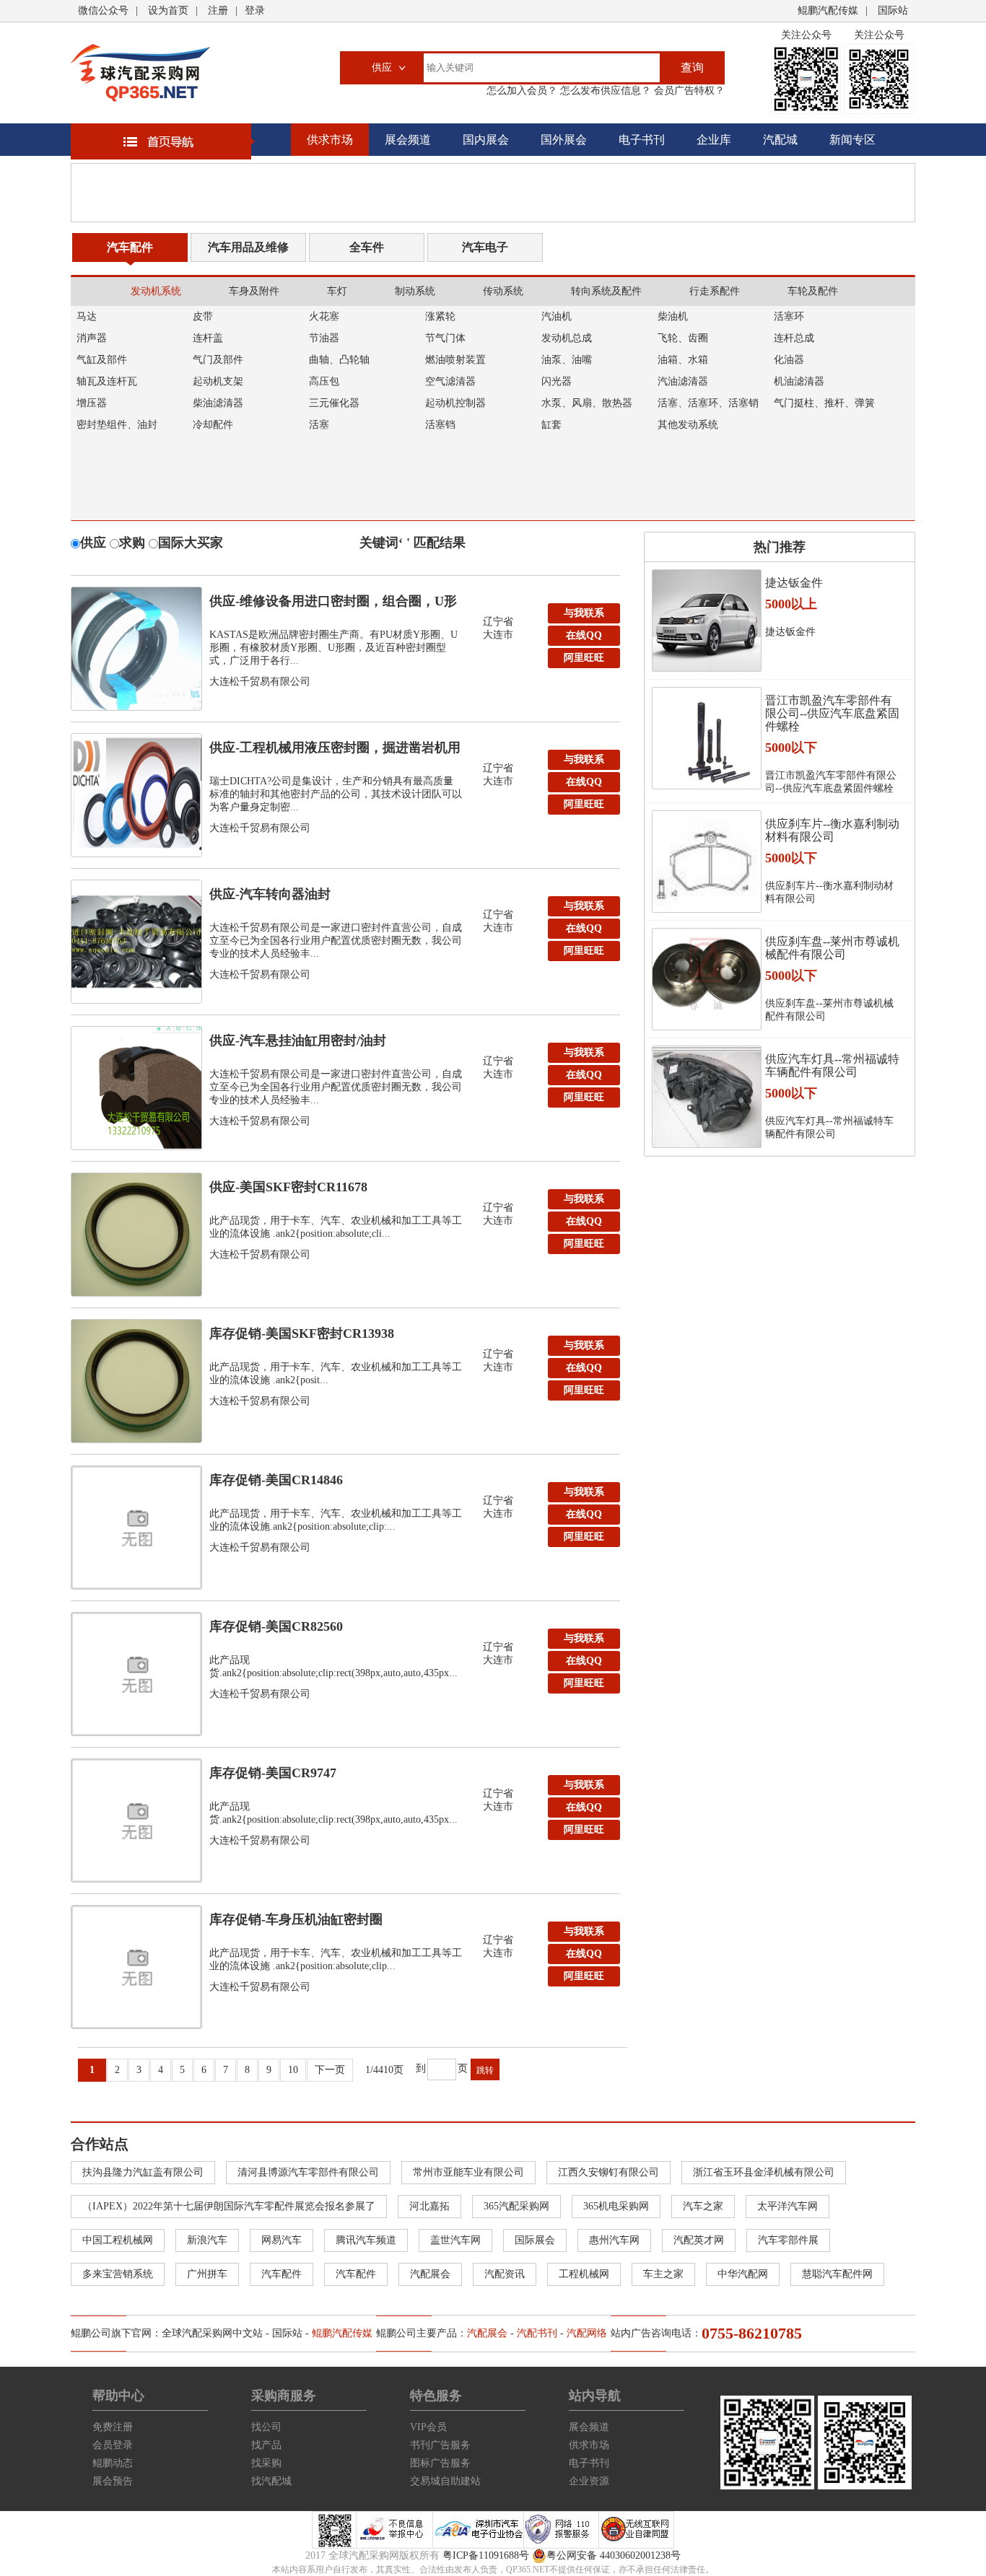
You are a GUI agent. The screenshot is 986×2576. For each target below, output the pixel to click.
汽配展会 (430, 2274)
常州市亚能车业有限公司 (468, 2172)
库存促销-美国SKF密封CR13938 (302, 1333)
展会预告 (113, 2481)
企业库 (714, 140)
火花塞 (324, 316)
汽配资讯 (505, 2274)
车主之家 (663, 2274)
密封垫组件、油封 (117, 425)
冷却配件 (213, 425)
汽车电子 (485, 247)
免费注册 (113, 2427)
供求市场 (330, 140)
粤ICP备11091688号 (486, 2555)
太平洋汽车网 (788, 2206)
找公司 (266, 2427)
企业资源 (589, 2481)
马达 (87, 316)
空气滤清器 (450, 381)
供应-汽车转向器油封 (270, 894)
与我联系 (584, 613)
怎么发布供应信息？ (604, 91)
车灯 (337, 291)
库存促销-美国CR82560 (276, 1626)
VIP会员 (428, 2427)
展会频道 (408, 140)
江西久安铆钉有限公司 (608, 2172)
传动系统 (503, 291)
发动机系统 (156, 291)
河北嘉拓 (429, 2206)
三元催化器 (334, 403)
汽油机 (557, 316)
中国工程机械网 (118, 2240)
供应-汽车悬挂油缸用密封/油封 (298, 1041)
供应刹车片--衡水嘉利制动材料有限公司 (832, 830)
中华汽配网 (743, 2274)
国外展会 (564, 140)
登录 (255, 10)
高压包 (324, 381)
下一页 (330, 2070)
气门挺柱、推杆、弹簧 (824, 403)
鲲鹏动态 (113, 2463)
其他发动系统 (688, 425)
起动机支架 (218, 381)
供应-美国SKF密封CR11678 (288, 1187)
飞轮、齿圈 (683, 338)
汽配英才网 (699, 2240)
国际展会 (535, 2240)
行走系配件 (715, 291)
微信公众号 (103, 10)
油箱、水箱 (683, 360)
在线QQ (584, 635)
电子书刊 (642, 140)
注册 (218, 10)
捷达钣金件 (794, 583)
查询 (692, 67)
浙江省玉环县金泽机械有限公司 (764, 2172)
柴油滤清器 (218, 403)
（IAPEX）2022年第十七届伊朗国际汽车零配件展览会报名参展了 (229, 2206)
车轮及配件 (813, 291)
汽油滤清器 (683, 381)
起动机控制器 (455, 403)
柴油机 (673, 316)
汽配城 (780, 140)
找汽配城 (271, 2481)
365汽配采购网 (516, 2206)
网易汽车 (282, 2240)
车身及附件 (254, 291)
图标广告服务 (440, 2463)
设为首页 (168, 10)
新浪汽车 (207, 2240)
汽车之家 (703, 2206)
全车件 (367, 247)
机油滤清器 (799, 381)
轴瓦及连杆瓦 (107, 381)
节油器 (324, 338)
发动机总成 (567, 338)
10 (293, 2070)
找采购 (266, 2463)
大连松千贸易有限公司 (260, 682)
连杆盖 (208, 338)
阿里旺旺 (584, 658)
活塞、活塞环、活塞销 (708, 403)
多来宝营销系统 (118, 2274)
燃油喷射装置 (455, 360)
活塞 (319, 425)
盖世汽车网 (455, 2240)
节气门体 (445, 338)
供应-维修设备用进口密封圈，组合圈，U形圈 (333, 605)
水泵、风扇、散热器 (587, 403)
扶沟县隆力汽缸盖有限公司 (143, 2172)
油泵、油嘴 (567, 360)
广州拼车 (207, 2274)
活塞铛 (440, 425)
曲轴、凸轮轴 (339, 360)
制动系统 (415, 291)
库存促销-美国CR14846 (276, 1480)
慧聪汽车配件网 (837, 2274)
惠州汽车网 (614, 2240)
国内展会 (486, 140)
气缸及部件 (102, 360)
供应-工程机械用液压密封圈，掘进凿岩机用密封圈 (335, 751)
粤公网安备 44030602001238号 (614, 2555)
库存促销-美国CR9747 (273, 1773)
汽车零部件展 (788, 2240)
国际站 (893, 10)
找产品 (266, 2445)
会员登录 (113, 2445)
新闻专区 (852, 140)
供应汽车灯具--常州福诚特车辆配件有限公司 (832, 1065)
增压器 (92, 403)
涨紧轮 (440, 316)
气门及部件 (218, 360)
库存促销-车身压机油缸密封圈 (296, 1919)
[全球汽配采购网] (140, 73)
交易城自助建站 (445, 2481)
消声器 (92, 338)
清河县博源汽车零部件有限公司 (308, 2172)
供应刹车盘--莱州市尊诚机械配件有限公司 (832, 948)
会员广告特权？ (688, 91)
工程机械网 (584, 2274)
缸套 (551, 425)
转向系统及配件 (606, 291)
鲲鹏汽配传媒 (828, 10)
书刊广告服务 (440, 2445)
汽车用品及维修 (248, 247)
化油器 (789, 360)
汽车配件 (130, 247)
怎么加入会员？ (522, 91)
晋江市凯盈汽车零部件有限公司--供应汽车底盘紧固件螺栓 (832, 713)
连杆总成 (794, 338)
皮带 (203, 316)
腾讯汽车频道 (366, 2240)
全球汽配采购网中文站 (212, 2333)
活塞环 (789, 316)
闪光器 (557, 381)
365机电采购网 (616, 2206)
